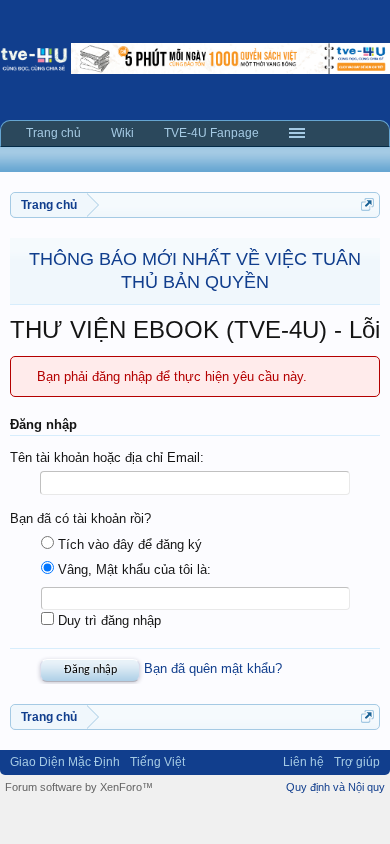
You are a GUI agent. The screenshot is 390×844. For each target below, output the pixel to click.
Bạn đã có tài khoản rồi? (80, 518)
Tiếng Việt (157, 762)
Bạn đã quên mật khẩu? (213, 668)
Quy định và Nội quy (335, 787)
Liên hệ (303, 762)
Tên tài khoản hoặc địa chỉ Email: (107, 457)
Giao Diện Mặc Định (65, 762)
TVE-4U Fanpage (211, 133)
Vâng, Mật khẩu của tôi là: (132, 569)
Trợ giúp (357, 762)
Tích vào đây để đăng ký (128, 544)
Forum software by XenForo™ (79, 787)
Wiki (122, 133)
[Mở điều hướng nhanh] (367, 204)
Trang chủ (53, 133)
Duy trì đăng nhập (107, 620)
